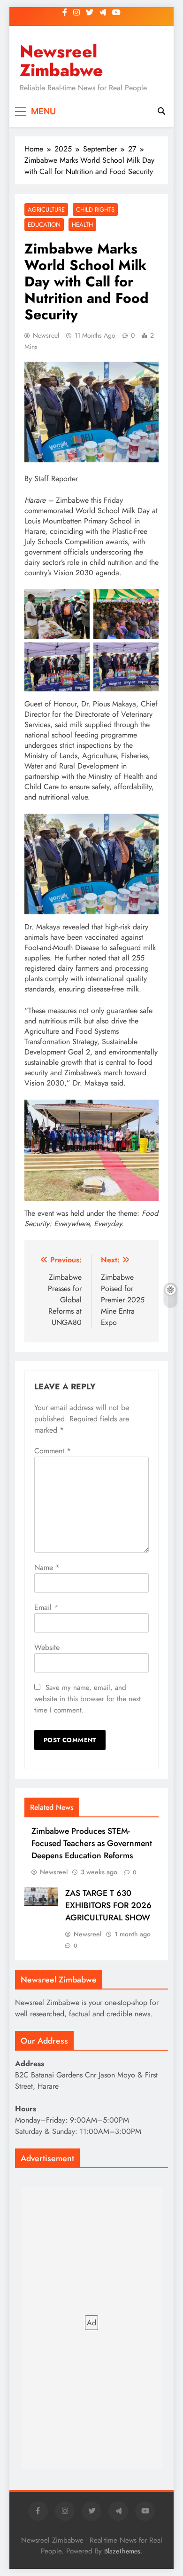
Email (46, 1607)
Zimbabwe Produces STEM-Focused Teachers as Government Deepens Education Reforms (92, 1843)
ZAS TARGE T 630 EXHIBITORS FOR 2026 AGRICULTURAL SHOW (108, 1905)
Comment (53, 1451)
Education (44, 225)
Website (47, 1647)
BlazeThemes (122, 2551)
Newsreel (46, 335)
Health (82, 225)
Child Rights (95, 210)
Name (47, 1567)
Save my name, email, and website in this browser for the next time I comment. (88, 1699)
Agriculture (46, 210)
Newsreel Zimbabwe (61, 61)
